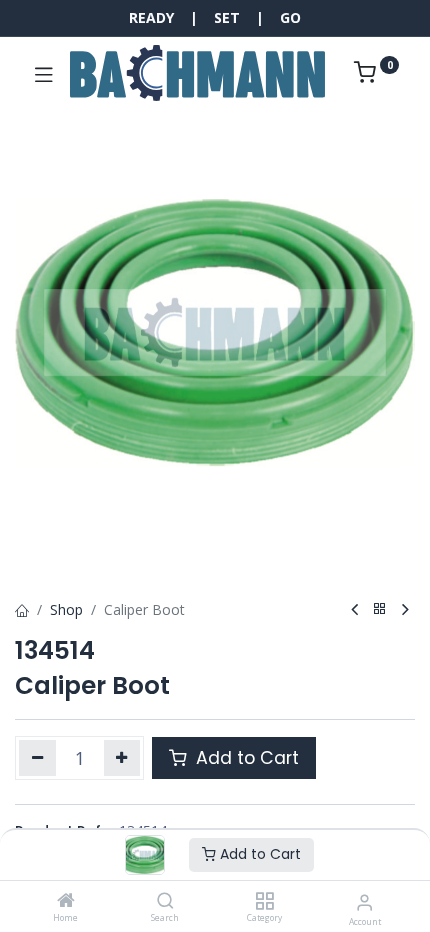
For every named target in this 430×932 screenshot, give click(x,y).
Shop (66, 609)
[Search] (165, 901)
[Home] (66, 901)
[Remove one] (37, 758)
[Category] (264, 901)
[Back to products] (380, 609)
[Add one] (122, 758)
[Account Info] (364, 901)
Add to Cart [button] (245, 758)
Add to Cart (258, 854)
